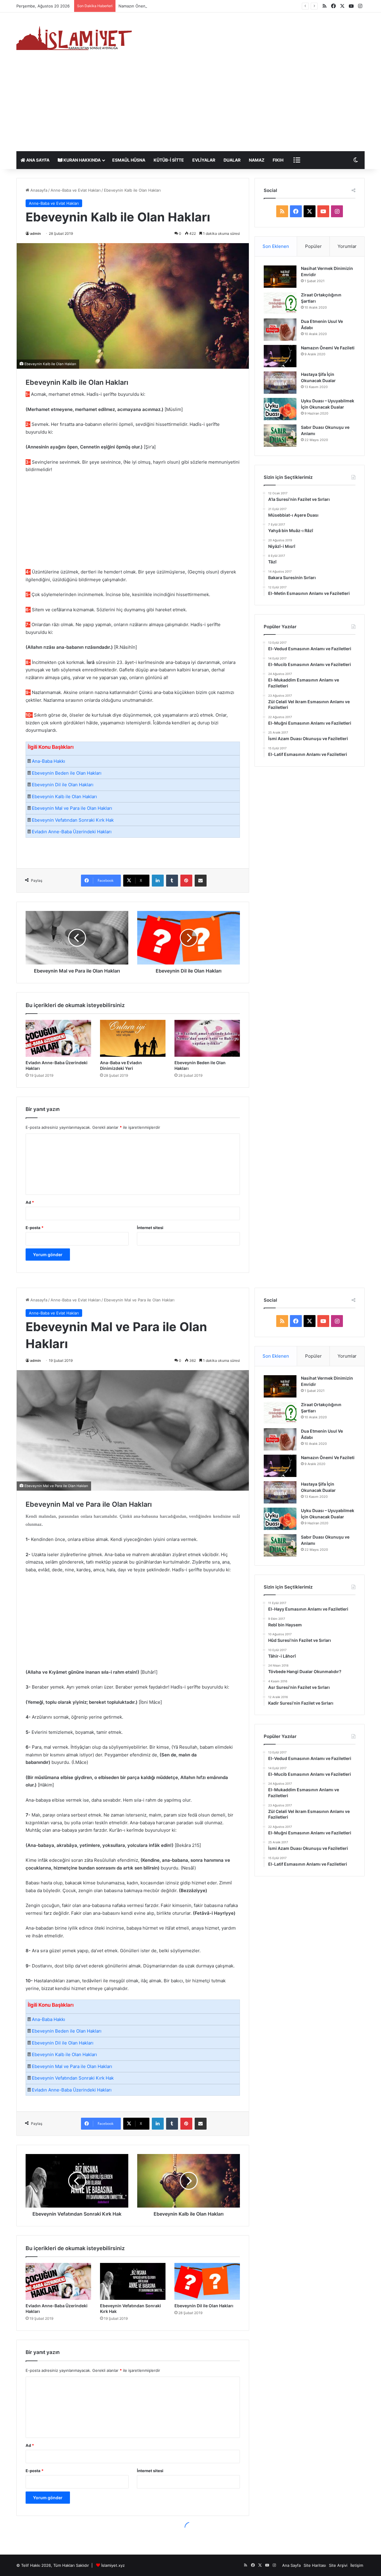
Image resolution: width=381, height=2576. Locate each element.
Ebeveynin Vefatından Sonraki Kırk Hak (73, 820)
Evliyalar (204, 160)
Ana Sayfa (37, 160)
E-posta (35, 1228)
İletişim (357, 2565)
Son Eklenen (276, 246)
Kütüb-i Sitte (169, 160)
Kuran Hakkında (82, 160)
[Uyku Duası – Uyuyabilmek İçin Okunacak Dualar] (280, 409)
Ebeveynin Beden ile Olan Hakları (67, 773)
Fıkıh (278, 160)
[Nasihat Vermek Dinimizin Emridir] (280, 277)
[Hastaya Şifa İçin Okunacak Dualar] (280, 383)
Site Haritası (315, 2565)
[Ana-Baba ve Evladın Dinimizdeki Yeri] (133, 1038)
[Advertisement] (190, 107)
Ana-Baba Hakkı (49, 761)
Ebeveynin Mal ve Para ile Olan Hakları (72, 808)
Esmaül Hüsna (129, 160)
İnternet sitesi (150, 1228)
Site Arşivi (338, 2565)
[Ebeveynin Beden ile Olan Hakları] (207, 1038)
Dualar (232, 160)
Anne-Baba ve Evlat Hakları (76, 190)
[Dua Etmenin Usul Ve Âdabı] (280, 330)
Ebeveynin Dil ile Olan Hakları (63, 785)
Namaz (257, 160)
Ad (30, 1202)
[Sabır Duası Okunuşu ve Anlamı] (280, 436)
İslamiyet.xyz (113, 2565)
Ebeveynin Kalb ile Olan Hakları (64, 797)
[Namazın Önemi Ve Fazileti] (280, 356)
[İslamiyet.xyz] (76, 37)
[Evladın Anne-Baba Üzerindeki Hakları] (58, 1038)
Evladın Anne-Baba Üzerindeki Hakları (72, 832)
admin (35, 233)
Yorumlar (347, 246)
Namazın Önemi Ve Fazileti (328, 348)
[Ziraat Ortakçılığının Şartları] (280, 303)
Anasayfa (38, 190)
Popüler (313, 246)
